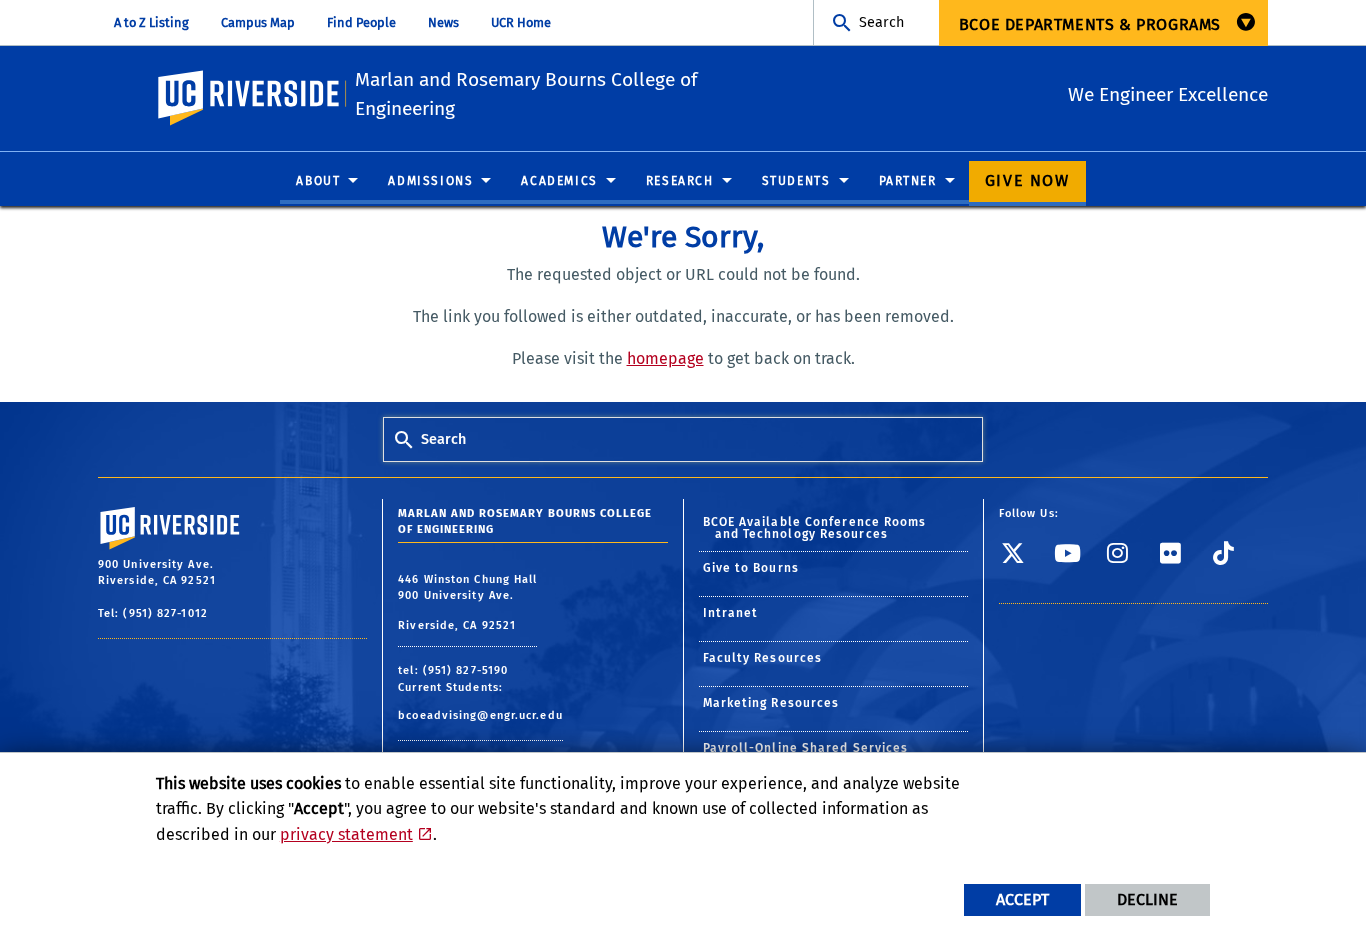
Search (881, 22)
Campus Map (258, 22)
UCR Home (521, 22)
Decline (1147, 899)
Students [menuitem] (796, 181)
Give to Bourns (751, 568)
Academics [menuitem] (559, 181)
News (443, 22)
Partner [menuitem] (908, 181)
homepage (665, 358)
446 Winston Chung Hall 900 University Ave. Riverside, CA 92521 (467, 602)
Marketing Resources (771, 703)
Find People (361, 22)
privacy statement (346, 834)
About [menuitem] (318, 181)
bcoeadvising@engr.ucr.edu (480, 715)
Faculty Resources (763, 658)
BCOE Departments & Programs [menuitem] (1090, 24)
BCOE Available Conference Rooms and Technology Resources (815, 528)
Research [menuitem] (680, 181)
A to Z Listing (151, 22)
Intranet (731, 613)
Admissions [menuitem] (430, 181)
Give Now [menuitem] (1027, 180)
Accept (1022, 899)
